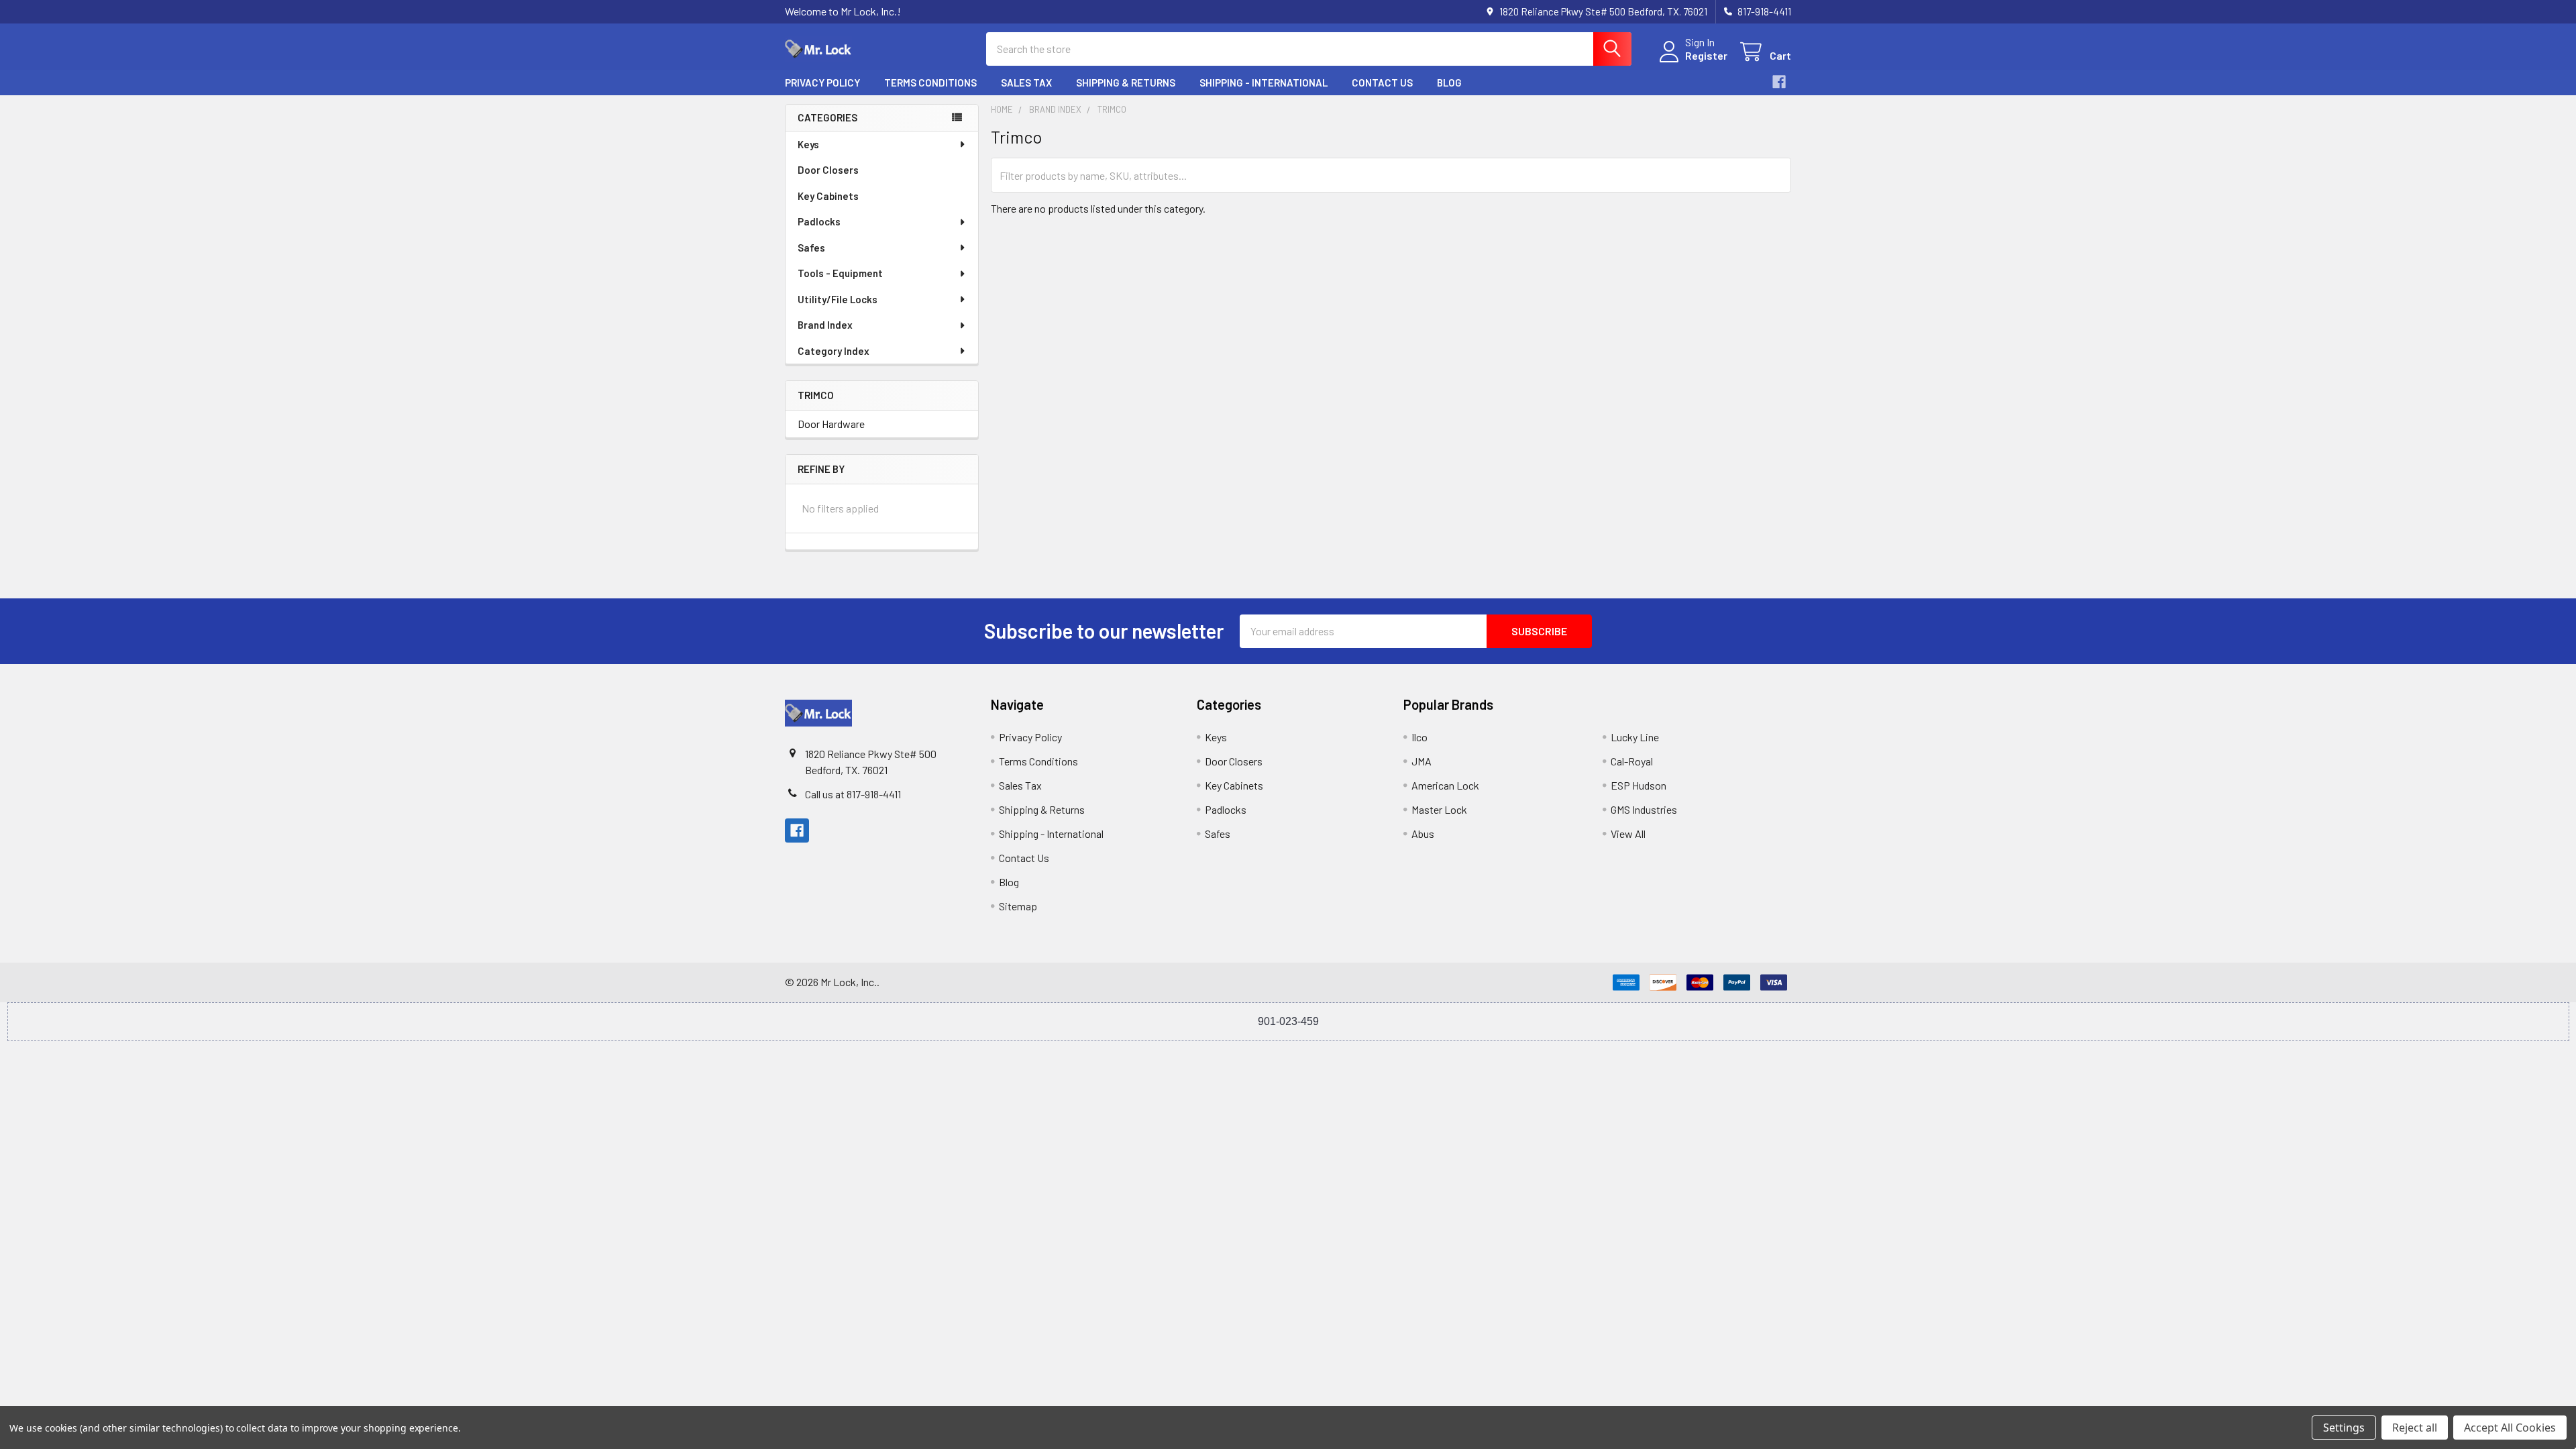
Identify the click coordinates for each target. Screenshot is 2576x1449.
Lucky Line (1635, 737)
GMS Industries (1644, 809)
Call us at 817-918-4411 (853, 794)
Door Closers (828, 170)
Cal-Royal (1632, 761)
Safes (811, 248)
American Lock (1445, 785)
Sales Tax (1026, 83)
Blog (1449, 83)
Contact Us (1382, 83)
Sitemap (1018, 906)
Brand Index (825, 325)
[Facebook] (1779, 82)
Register (1706, 55)
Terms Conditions (930, 83)
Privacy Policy (822, 83)
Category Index (834, 351)
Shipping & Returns (1126, 83)
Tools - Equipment (840, 273)
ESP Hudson (1639, 785)
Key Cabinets (828, 196)
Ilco (1419, 737)
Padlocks (819, 221)
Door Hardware (831, 424)
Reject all (2415, 1428)
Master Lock (1439, 809)
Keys (808, 144)
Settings (2344, 1428)
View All (1628, 834)
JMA (1421, 761)
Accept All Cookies (2510, 1428)
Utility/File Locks (838, 299)
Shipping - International (1264, 83)
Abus (1423, 834)
